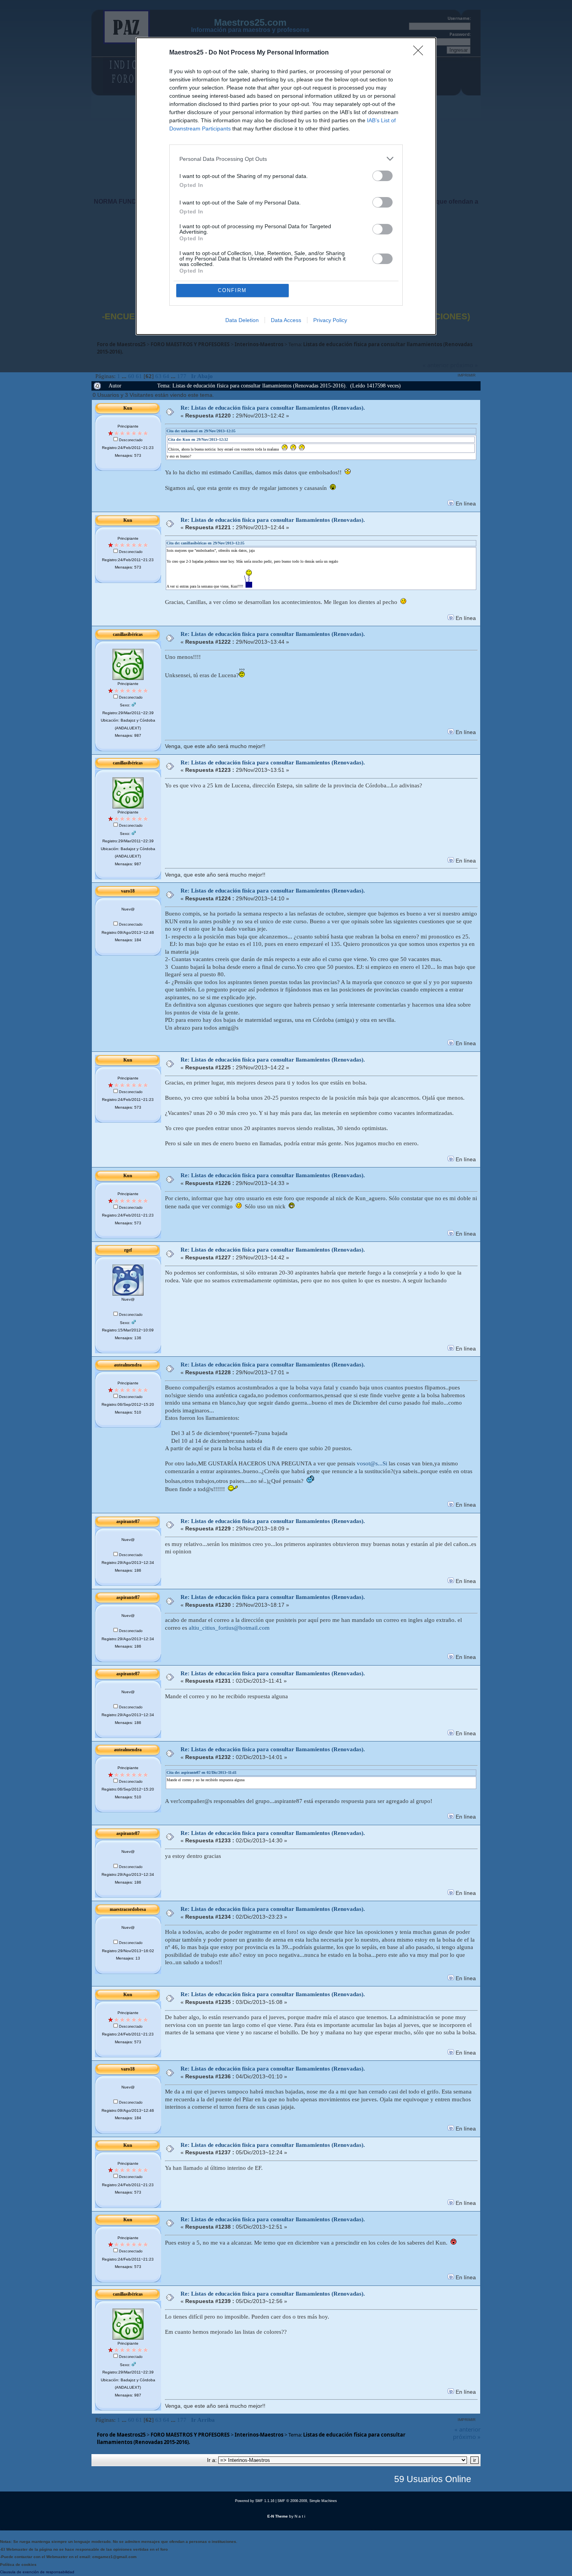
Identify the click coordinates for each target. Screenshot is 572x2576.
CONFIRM (232, 290)
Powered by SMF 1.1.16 (255, 2501)
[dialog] (286, 186)
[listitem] (286, 159)
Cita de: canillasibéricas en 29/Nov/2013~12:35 (205, 543)
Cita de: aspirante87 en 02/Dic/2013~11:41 (202, 1772)
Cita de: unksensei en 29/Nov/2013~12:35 (201, 431)
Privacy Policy (330, 320)
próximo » (467, 2437)
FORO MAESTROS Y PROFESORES (190, 2435)
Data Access (286, 320)
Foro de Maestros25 (121, 2435)
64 (166, 376)
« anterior (468, 2429)
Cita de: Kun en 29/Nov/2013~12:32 (198, 439)
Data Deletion (242, 320)
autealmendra (128, 1365)
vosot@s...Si (372, 1463)
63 (158, 376)
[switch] (383, 176)
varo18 (128, 891)
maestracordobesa (128, 1909)
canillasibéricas (128, 634)
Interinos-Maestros (259, 2435)
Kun (128, 408)
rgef (128, 1250)
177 (182, 376)
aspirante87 (128, 1521)
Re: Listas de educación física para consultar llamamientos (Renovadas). (273, 408)
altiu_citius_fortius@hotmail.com (229, 1628)
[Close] (421, 53)
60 (131, 376)
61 (139, 376)
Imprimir (467, 375)
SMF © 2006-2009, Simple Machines (307, 2501)
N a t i (300, 2516)
